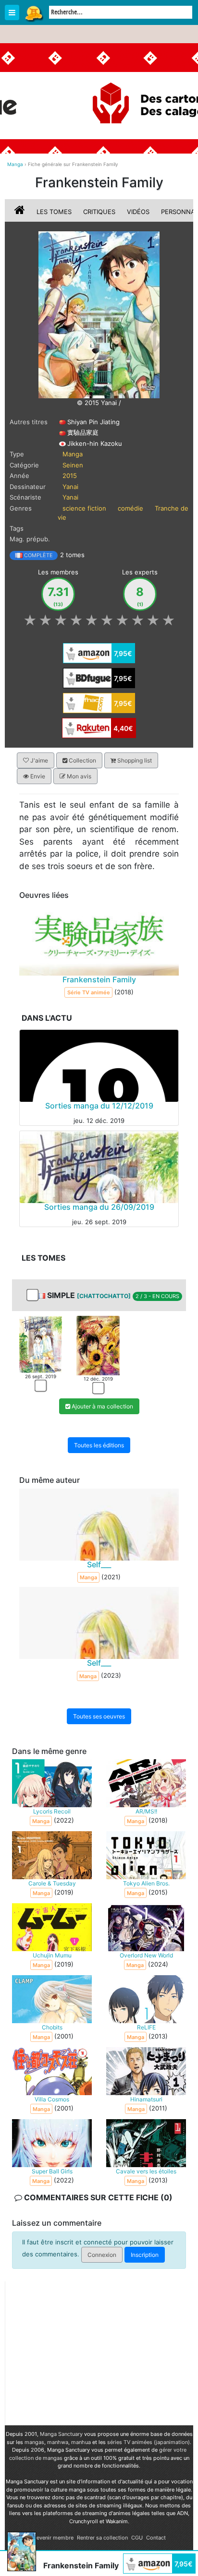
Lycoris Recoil (52, 1812)
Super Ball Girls (52, 2172)
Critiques (99, 212)
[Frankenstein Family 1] (41, 1344)
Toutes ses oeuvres (99, 1716)
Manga (34, 13)
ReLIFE (146, 2028)
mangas (34, 2442)
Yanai (70, 487)
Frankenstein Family (99, 979)
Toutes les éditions (99, 1445)
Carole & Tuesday (52, 1884)
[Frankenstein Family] (99, 314)
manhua (81, 2442)
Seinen (73, 465)
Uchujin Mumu (52, 1956)
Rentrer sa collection (102, 2538)
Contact (156, 2538)
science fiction (84, 508)
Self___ (99, 1564)
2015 (70, 476)
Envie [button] (37, 776)
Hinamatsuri (146, 2100)
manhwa (58, 2442)
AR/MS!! (146, 1812)
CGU (137, 2538)
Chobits (52, 2028)
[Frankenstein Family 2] (98, 1345)
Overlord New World (146, 1956)
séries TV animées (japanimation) (148, 2442)
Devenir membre (53, 2538)
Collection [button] (82, 760)
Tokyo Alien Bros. (146, 1884)
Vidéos (138, 212)
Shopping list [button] (134, 760)
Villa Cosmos (52, 2100)
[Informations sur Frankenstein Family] (21, 212)
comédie (130, 508)
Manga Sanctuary (61, 2434)
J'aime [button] (38, 760)
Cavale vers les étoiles (146, 2172)
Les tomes (54, 212)
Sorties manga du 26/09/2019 (99, 1207)
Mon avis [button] (78, 776)
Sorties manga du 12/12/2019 (99, 1106)
